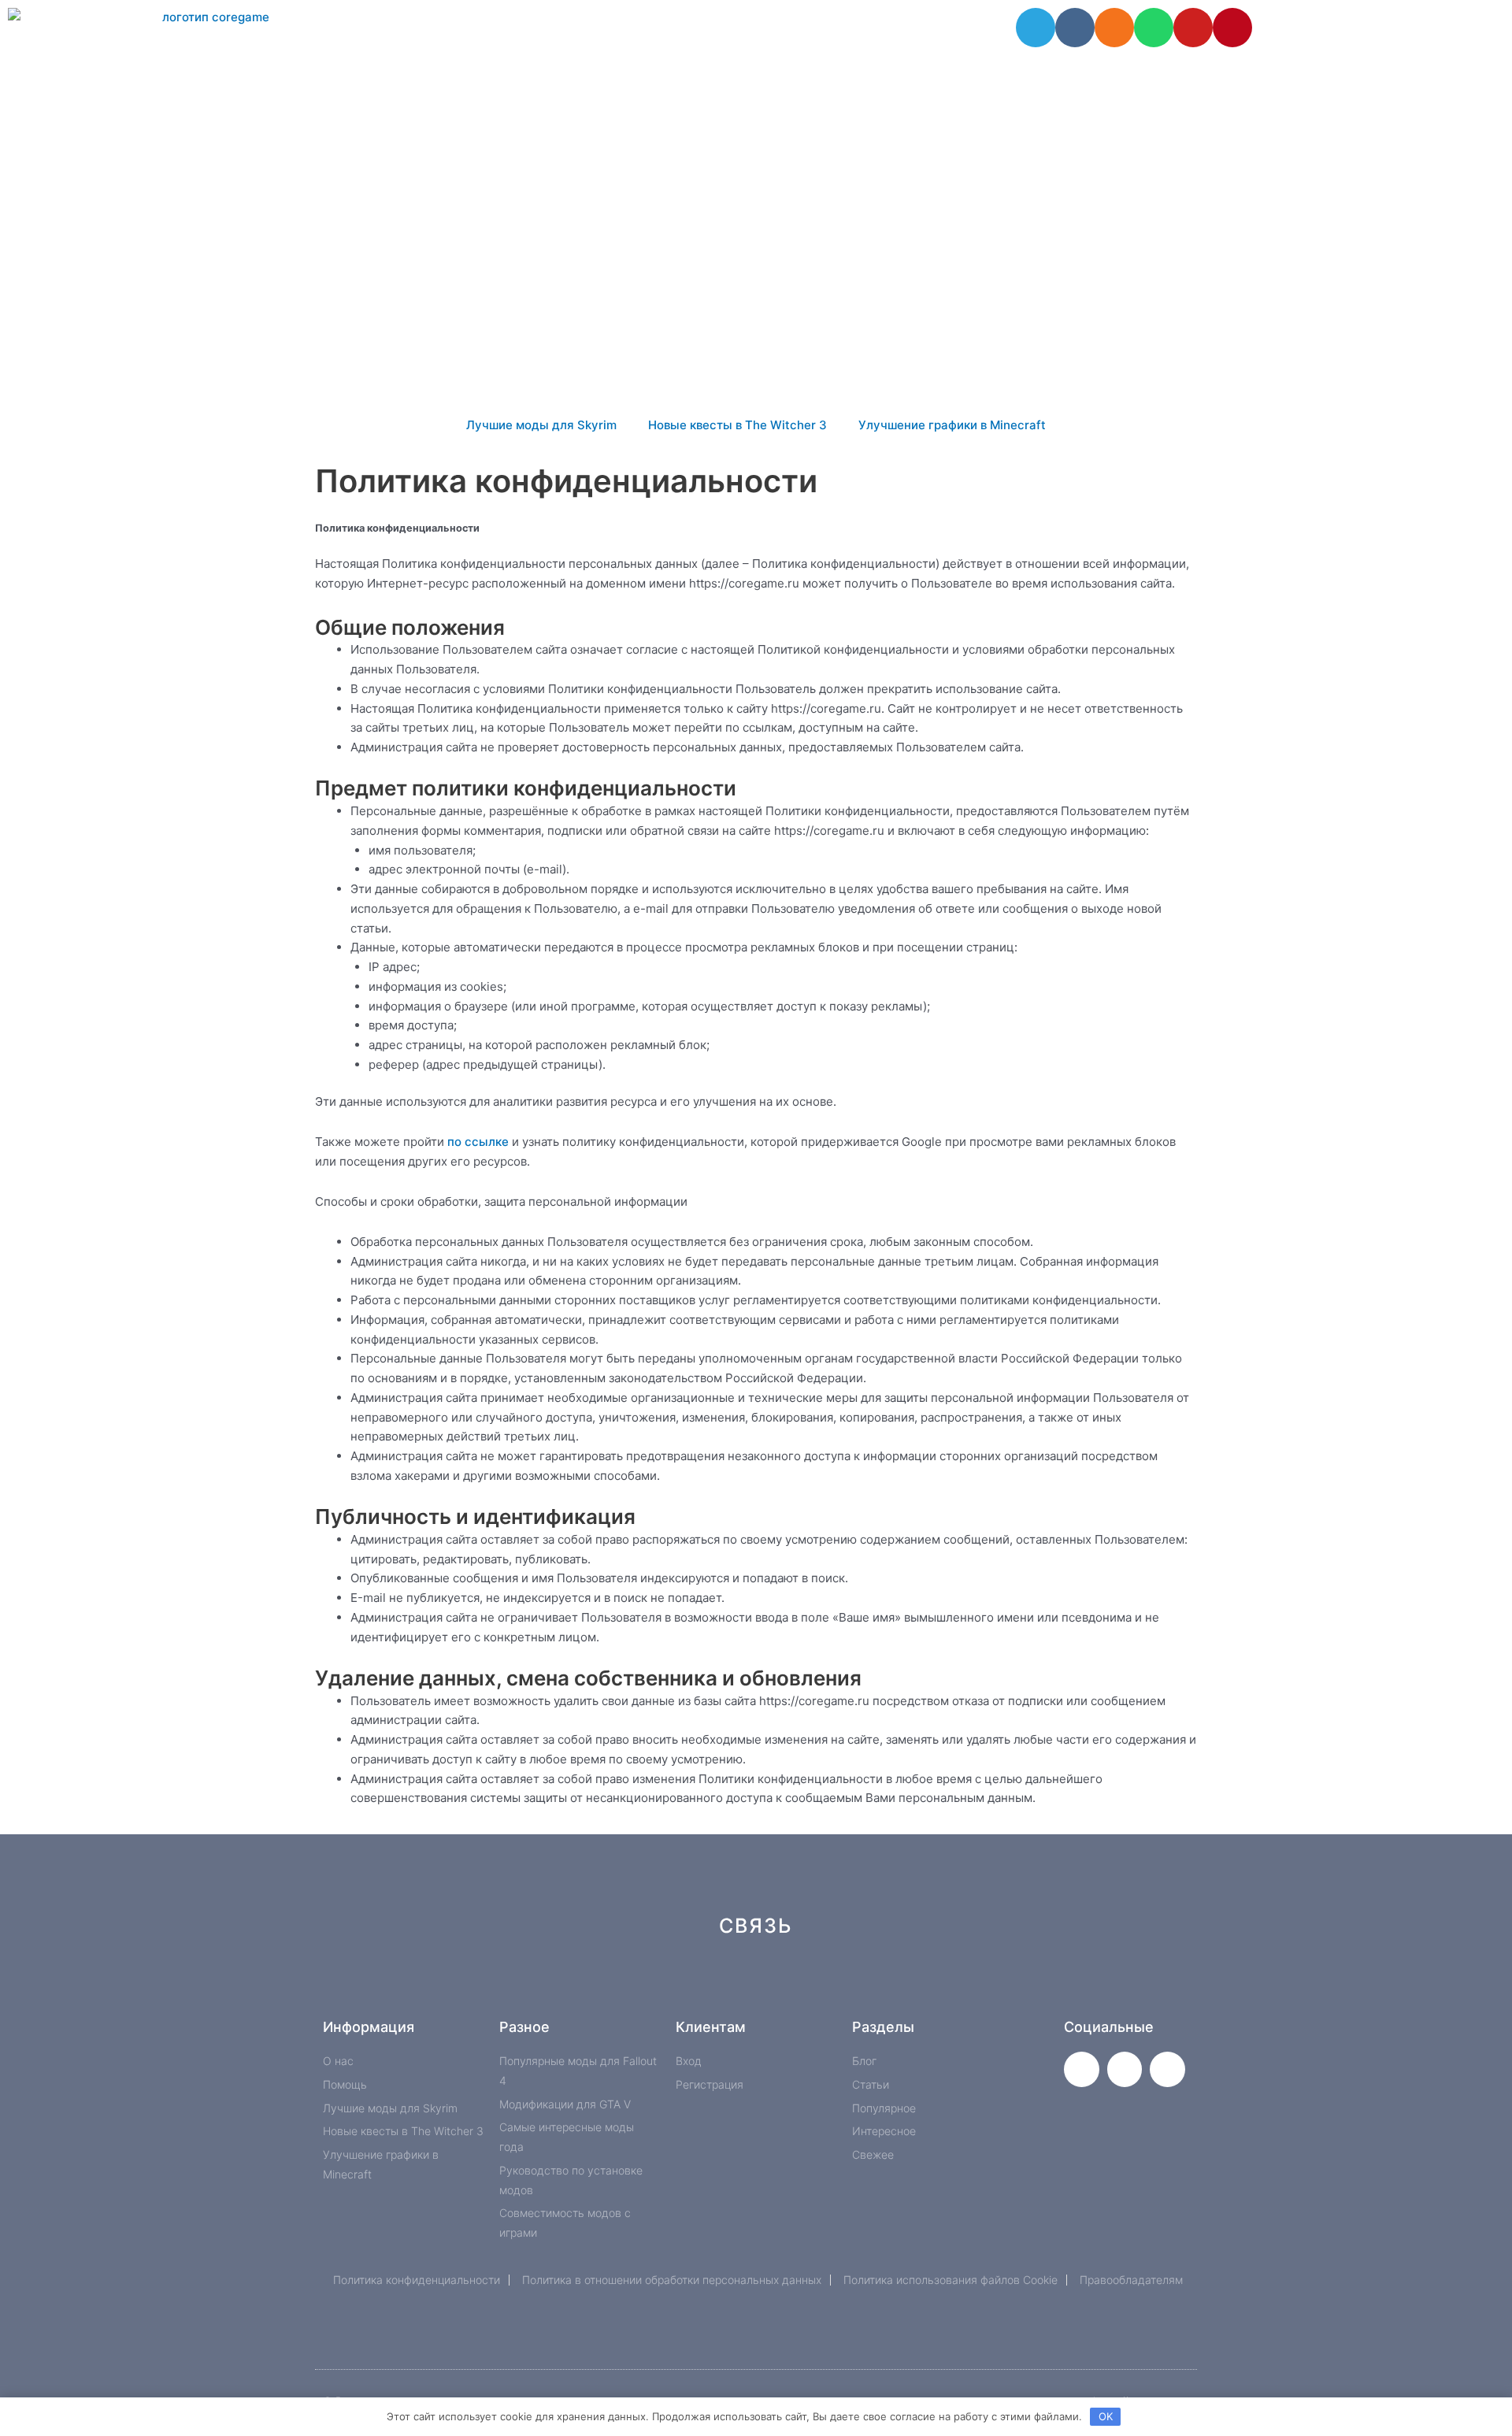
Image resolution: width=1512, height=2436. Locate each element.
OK (1106, 2416)
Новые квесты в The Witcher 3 (737, 425)
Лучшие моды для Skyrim (541, 425)
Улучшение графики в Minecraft (952, 425)
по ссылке (478, 1142)
